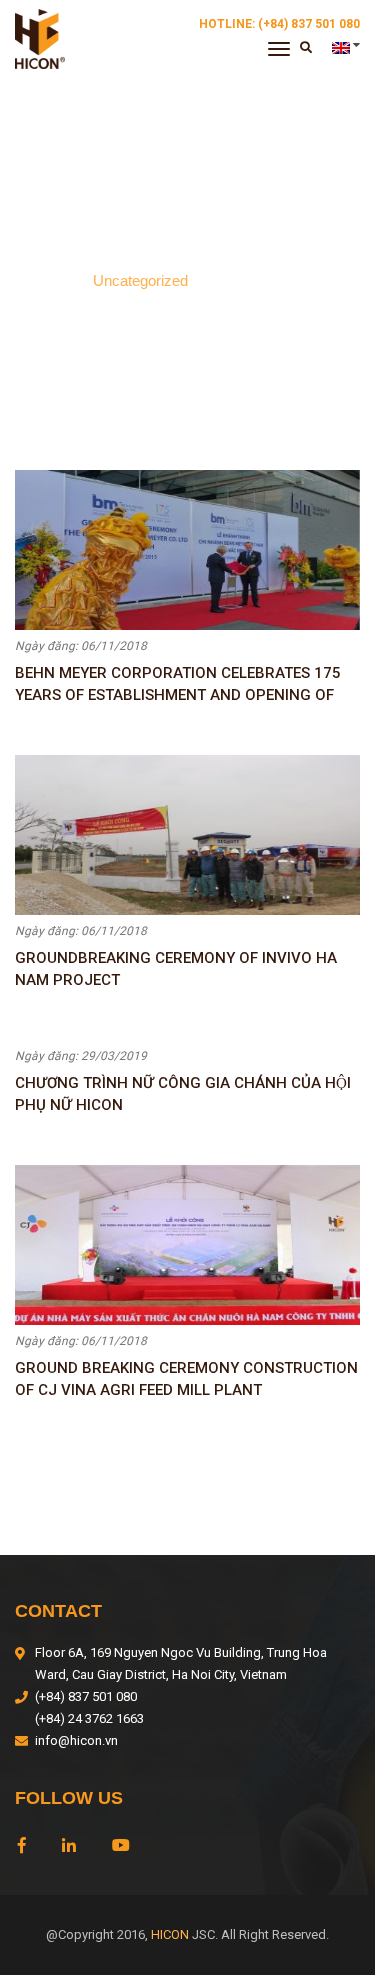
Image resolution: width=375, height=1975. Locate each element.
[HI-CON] (40, 38)
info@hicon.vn (76, 1740)
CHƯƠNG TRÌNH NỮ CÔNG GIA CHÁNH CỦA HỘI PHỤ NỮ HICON (183, 1094)
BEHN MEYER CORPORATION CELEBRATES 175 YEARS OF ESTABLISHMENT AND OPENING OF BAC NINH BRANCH (178, 684)
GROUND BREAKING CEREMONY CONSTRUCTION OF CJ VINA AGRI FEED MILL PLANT (186, 1379)
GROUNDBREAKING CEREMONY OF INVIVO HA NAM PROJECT (176, 969)
